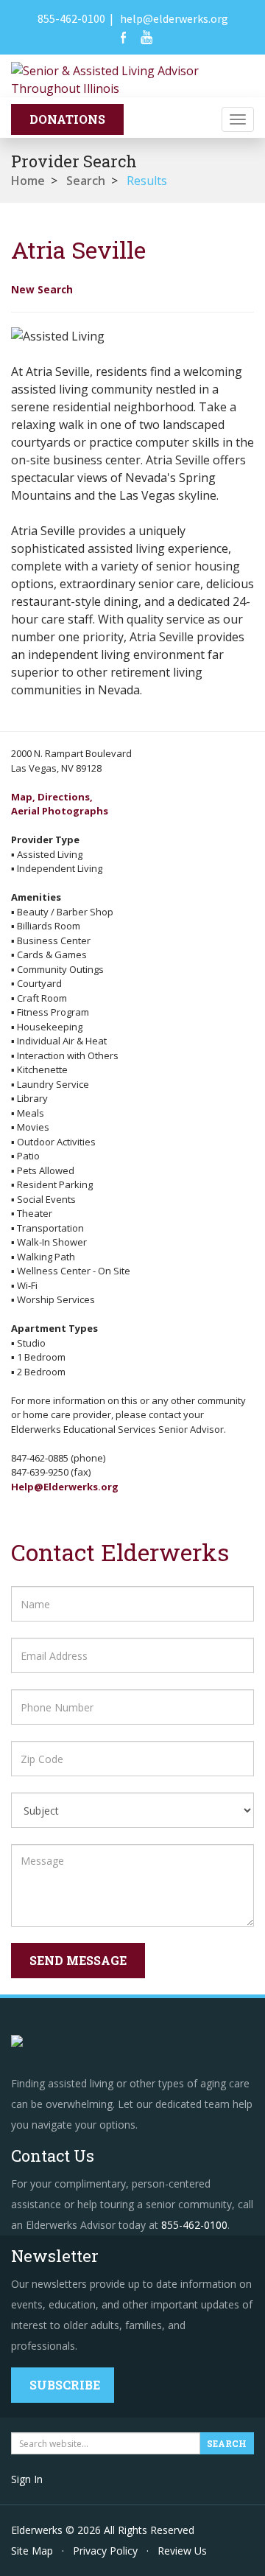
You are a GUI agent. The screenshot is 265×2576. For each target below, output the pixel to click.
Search (86, 181)
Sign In (27, 2479)
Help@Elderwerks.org (65, 1487)
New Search (42, 289)
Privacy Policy (105, 2551)
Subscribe (65, 2385)
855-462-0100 (71, 18)
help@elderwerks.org (174, 18)
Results (147, 181)
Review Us (182, 2551)
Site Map (32, 2551)
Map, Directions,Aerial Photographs (60, 804)
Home (28, 181)
